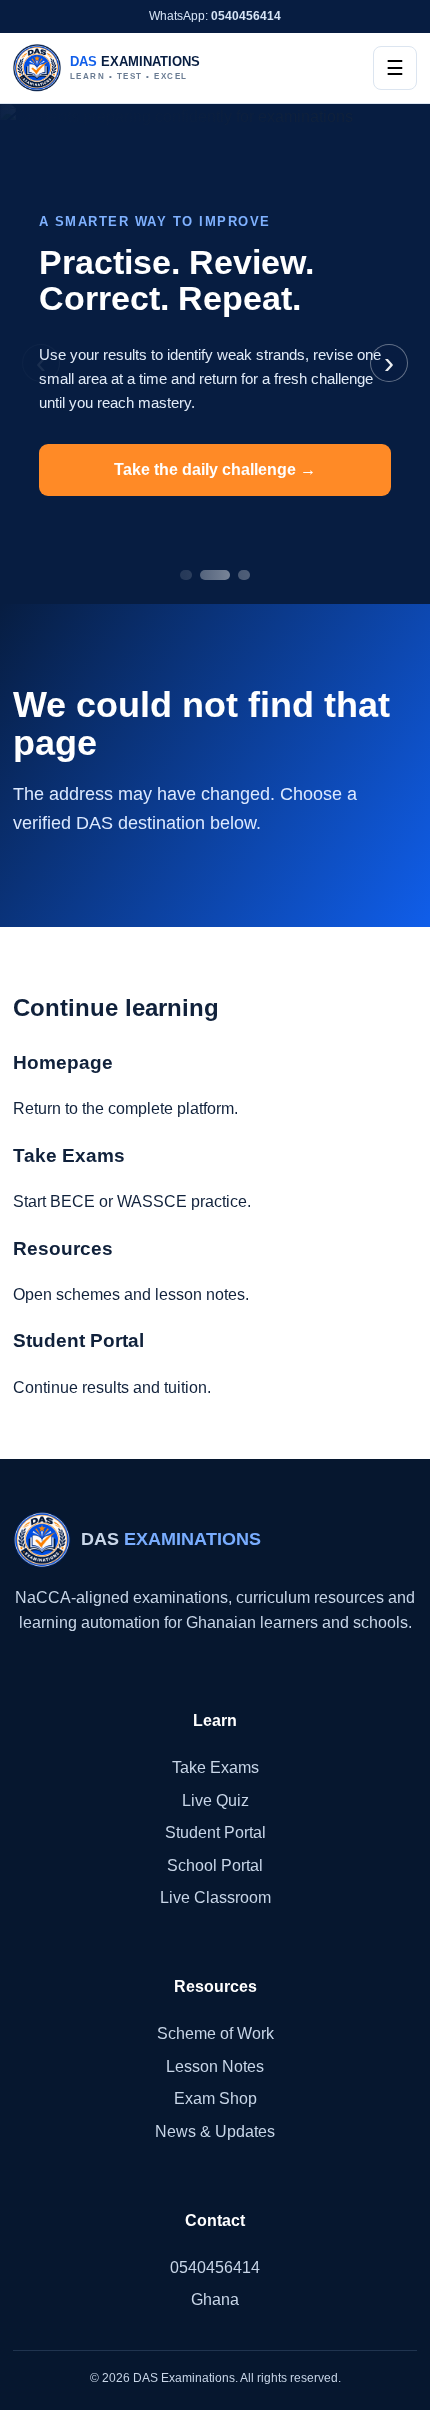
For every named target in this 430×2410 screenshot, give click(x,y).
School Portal (215, 1865)
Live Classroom (215, 1897)
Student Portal (215, 1832)
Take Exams (215, 1767)
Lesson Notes (215, 2066)
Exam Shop (215, 2098)
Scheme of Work (215, 2033)
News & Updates (215, 2131)
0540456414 (215, 2267)
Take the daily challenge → (215, 469)
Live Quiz (215, 1800)
